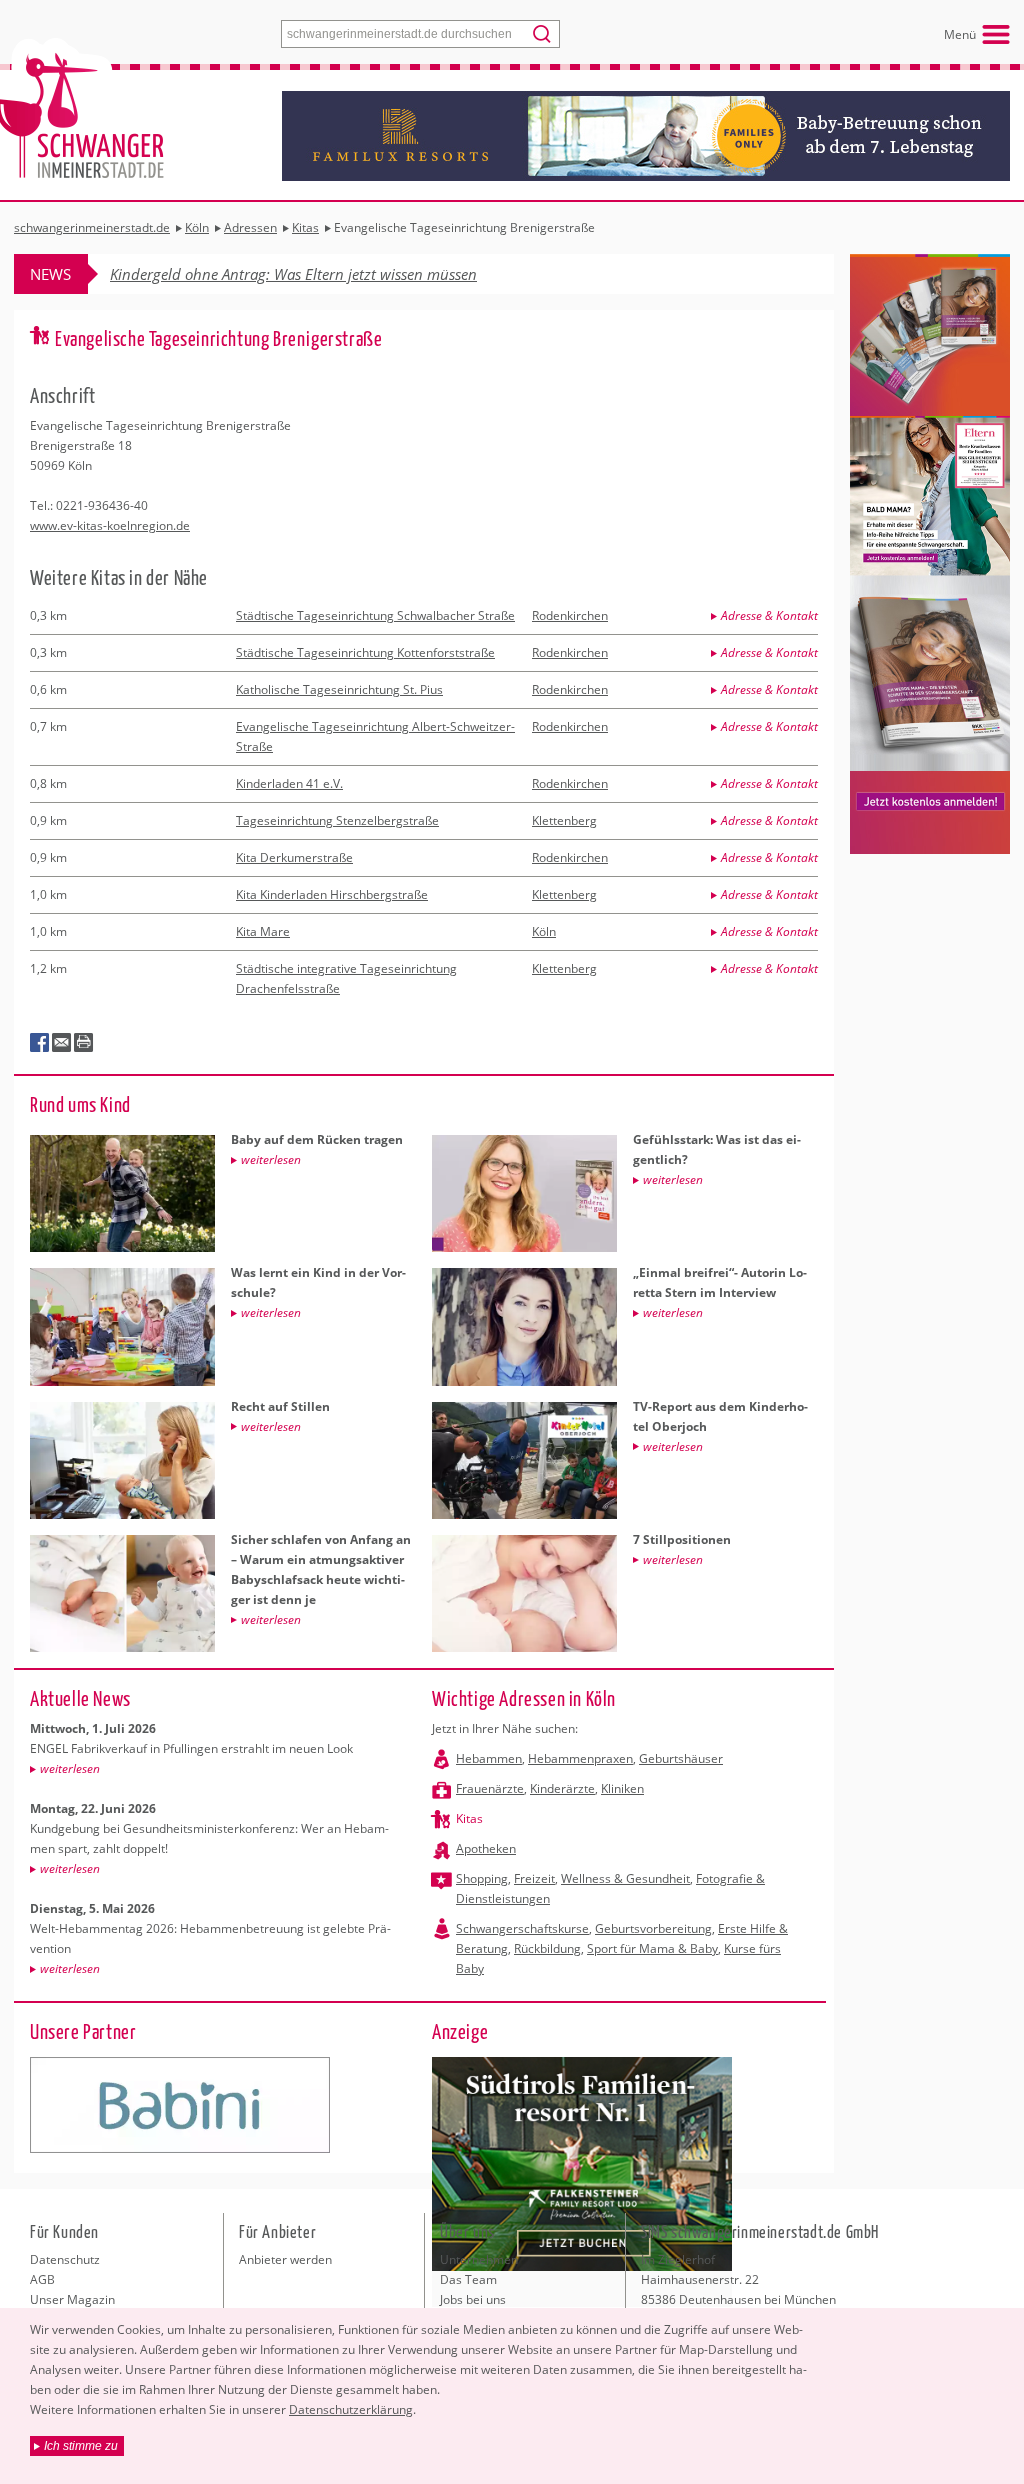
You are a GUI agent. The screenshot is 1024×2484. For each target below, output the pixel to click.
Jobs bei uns (473, 2299)
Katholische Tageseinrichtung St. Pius (339, 689)
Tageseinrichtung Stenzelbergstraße (337, 820)
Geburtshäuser (681, 1758)
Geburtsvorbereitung (653, 1928)
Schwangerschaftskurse (522, 1928)
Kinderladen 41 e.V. (289, 783)
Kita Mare (263, 931)
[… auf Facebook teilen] (40, 1043)
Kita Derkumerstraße (294, 857)
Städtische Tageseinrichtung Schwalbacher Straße (375, 615)
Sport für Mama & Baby (652, 1948)
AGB (42, 2279)
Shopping (482, 1878)
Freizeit (534, 1878)
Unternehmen (479, 2259)
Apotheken (486, 1848)
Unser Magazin (72, 2299)
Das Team (468, 2279)
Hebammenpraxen (580, 1758)
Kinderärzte (562, 1788)
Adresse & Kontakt (769, 615)
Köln (544, 931)
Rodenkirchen (570, 615)
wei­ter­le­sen (70, 1768)
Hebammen (489, 1758)
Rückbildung (547, 1948)
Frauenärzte (490, 1788)
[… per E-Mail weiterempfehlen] (62, 1043)
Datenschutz (65, 2259)
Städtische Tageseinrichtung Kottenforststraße (365, 652)
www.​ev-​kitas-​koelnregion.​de (110, 525)
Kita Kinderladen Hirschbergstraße (332, 894)
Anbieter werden (285, 2259)
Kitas (469, 1818)
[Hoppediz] (180, 2105)
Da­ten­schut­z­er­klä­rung (351, 2409)
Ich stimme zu (81, 2446)
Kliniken (622, 1788)
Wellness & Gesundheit (625, 1878)
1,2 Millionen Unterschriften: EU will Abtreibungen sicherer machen (332, 274)
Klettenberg (564, 820)
